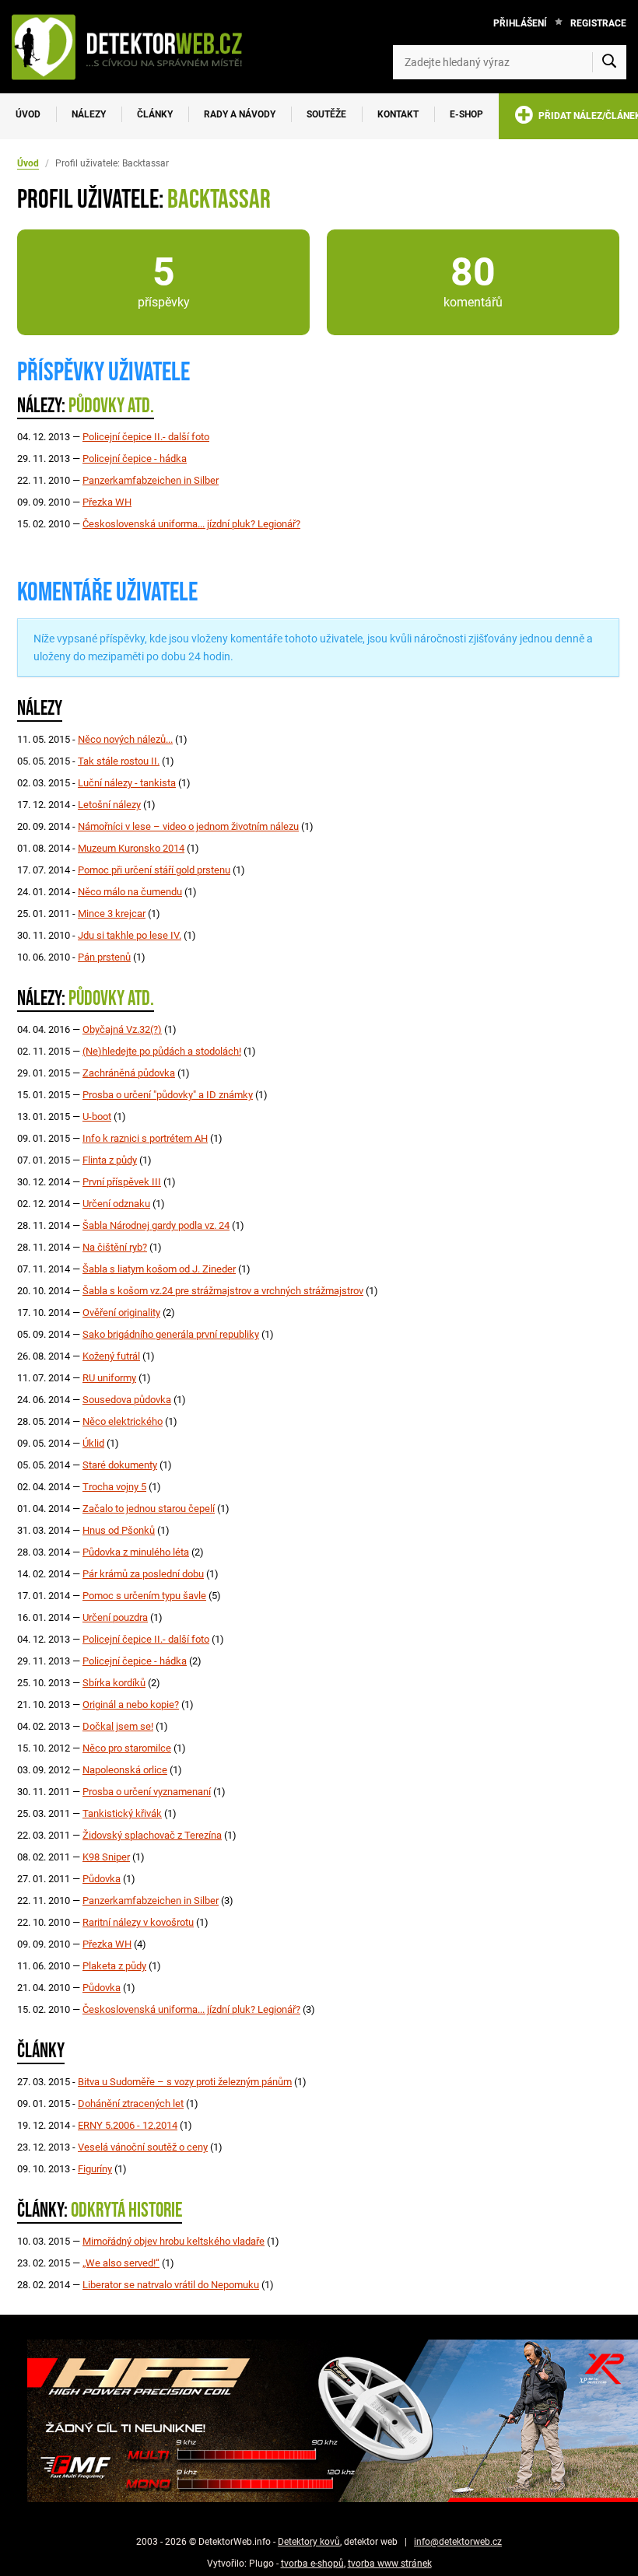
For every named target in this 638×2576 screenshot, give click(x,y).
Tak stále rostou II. (119, 761)
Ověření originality (121, 1312)
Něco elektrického (123, 1421)
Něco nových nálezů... (125, 739)
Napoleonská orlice (125, 1770)
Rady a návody (240, 114)
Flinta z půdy (110, 1160)
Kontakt (398, 114)
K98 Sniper (106, 1857)
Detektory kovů (309, 2542)
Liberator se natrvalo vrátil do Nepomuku (171, 2285)
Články (155, 114)
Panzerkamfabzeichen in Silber (151, 480)
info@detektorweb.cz (458, 2542)
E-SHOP (466, 114)
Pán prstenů (104, 957)
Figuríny (95, 2169)
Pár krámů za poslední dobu (143, 1574)
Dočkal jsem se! (118, 1726)
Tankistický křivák (122, 1813)
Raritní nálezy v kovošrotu (138, 1922)
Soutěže (326, 114)
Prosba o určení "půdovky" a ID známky (168, 1095)
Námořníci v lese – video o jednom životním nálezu (188, 826)
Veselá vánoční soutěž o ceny (143, 2147)
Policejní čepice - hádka (135, 458)
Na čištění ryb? (115, 1247)
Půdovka (102, 1879)
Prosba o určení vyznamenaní (147, 1792)
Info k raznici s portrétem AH (145, 1138)
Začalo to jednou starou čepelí (149, 1508)
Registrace (598, 23)
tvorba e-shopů (312, 2564)
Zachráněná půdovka (129, 1073)
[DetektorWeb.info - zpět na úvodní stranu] (135, 47)
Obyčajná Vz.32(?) (122, 1029)
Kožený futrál (111, 1356)
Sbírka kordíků (114, 1683)
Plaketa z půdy (114, 1966)
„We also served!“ (121, 2263)
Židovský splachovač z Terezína (152, 1835)
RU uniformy (109, 1378)
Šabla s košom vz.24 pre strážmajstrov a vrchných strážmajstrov (223, 1291)
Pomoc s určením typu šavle (144, 1596)
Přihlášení (520, 23)
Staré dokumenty (120, 1465)
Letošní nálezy (109, 805)
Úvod (28, 114)
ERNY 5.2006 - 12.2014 (128, 2125)
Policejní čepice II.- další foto (146, 437)
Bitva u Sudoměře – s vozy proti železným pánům (185, 2082)
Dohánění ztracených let (131, 2103)
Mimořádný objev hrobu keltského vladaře (174, 2241)
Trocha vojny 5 (114, 1487)
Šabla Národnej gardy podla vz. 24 (156, 1225)
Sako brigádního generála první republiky (171, 1334)
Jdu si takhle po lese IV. (130, 935)
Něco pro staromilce (127, 1748)
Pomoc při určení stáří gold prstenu (154, 870)
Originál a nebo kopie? (131, 1704)
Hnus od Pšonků (119, 1530)
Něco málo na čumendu (130, 892)
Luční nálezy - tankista (127, 783)
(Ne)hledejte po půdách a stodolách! (162, 1051)
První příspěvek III (122, 1182)
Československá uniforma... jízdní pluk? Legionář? (191, 524)
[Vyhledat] (609, 62)
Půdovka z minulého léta (136, 1552)
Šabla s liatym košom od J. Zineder (159, 1269)
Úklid (93, 1443)
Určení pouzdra (115, 1617)
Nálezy (89, 114)
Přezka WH (107, 502)
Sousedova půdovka (127, 1400)
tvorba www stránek (390, 2564)
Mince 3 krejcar (112, 913)
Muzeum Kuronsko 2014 (131, 848)
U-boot (97, 1116)
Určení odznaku (116, 1204)
